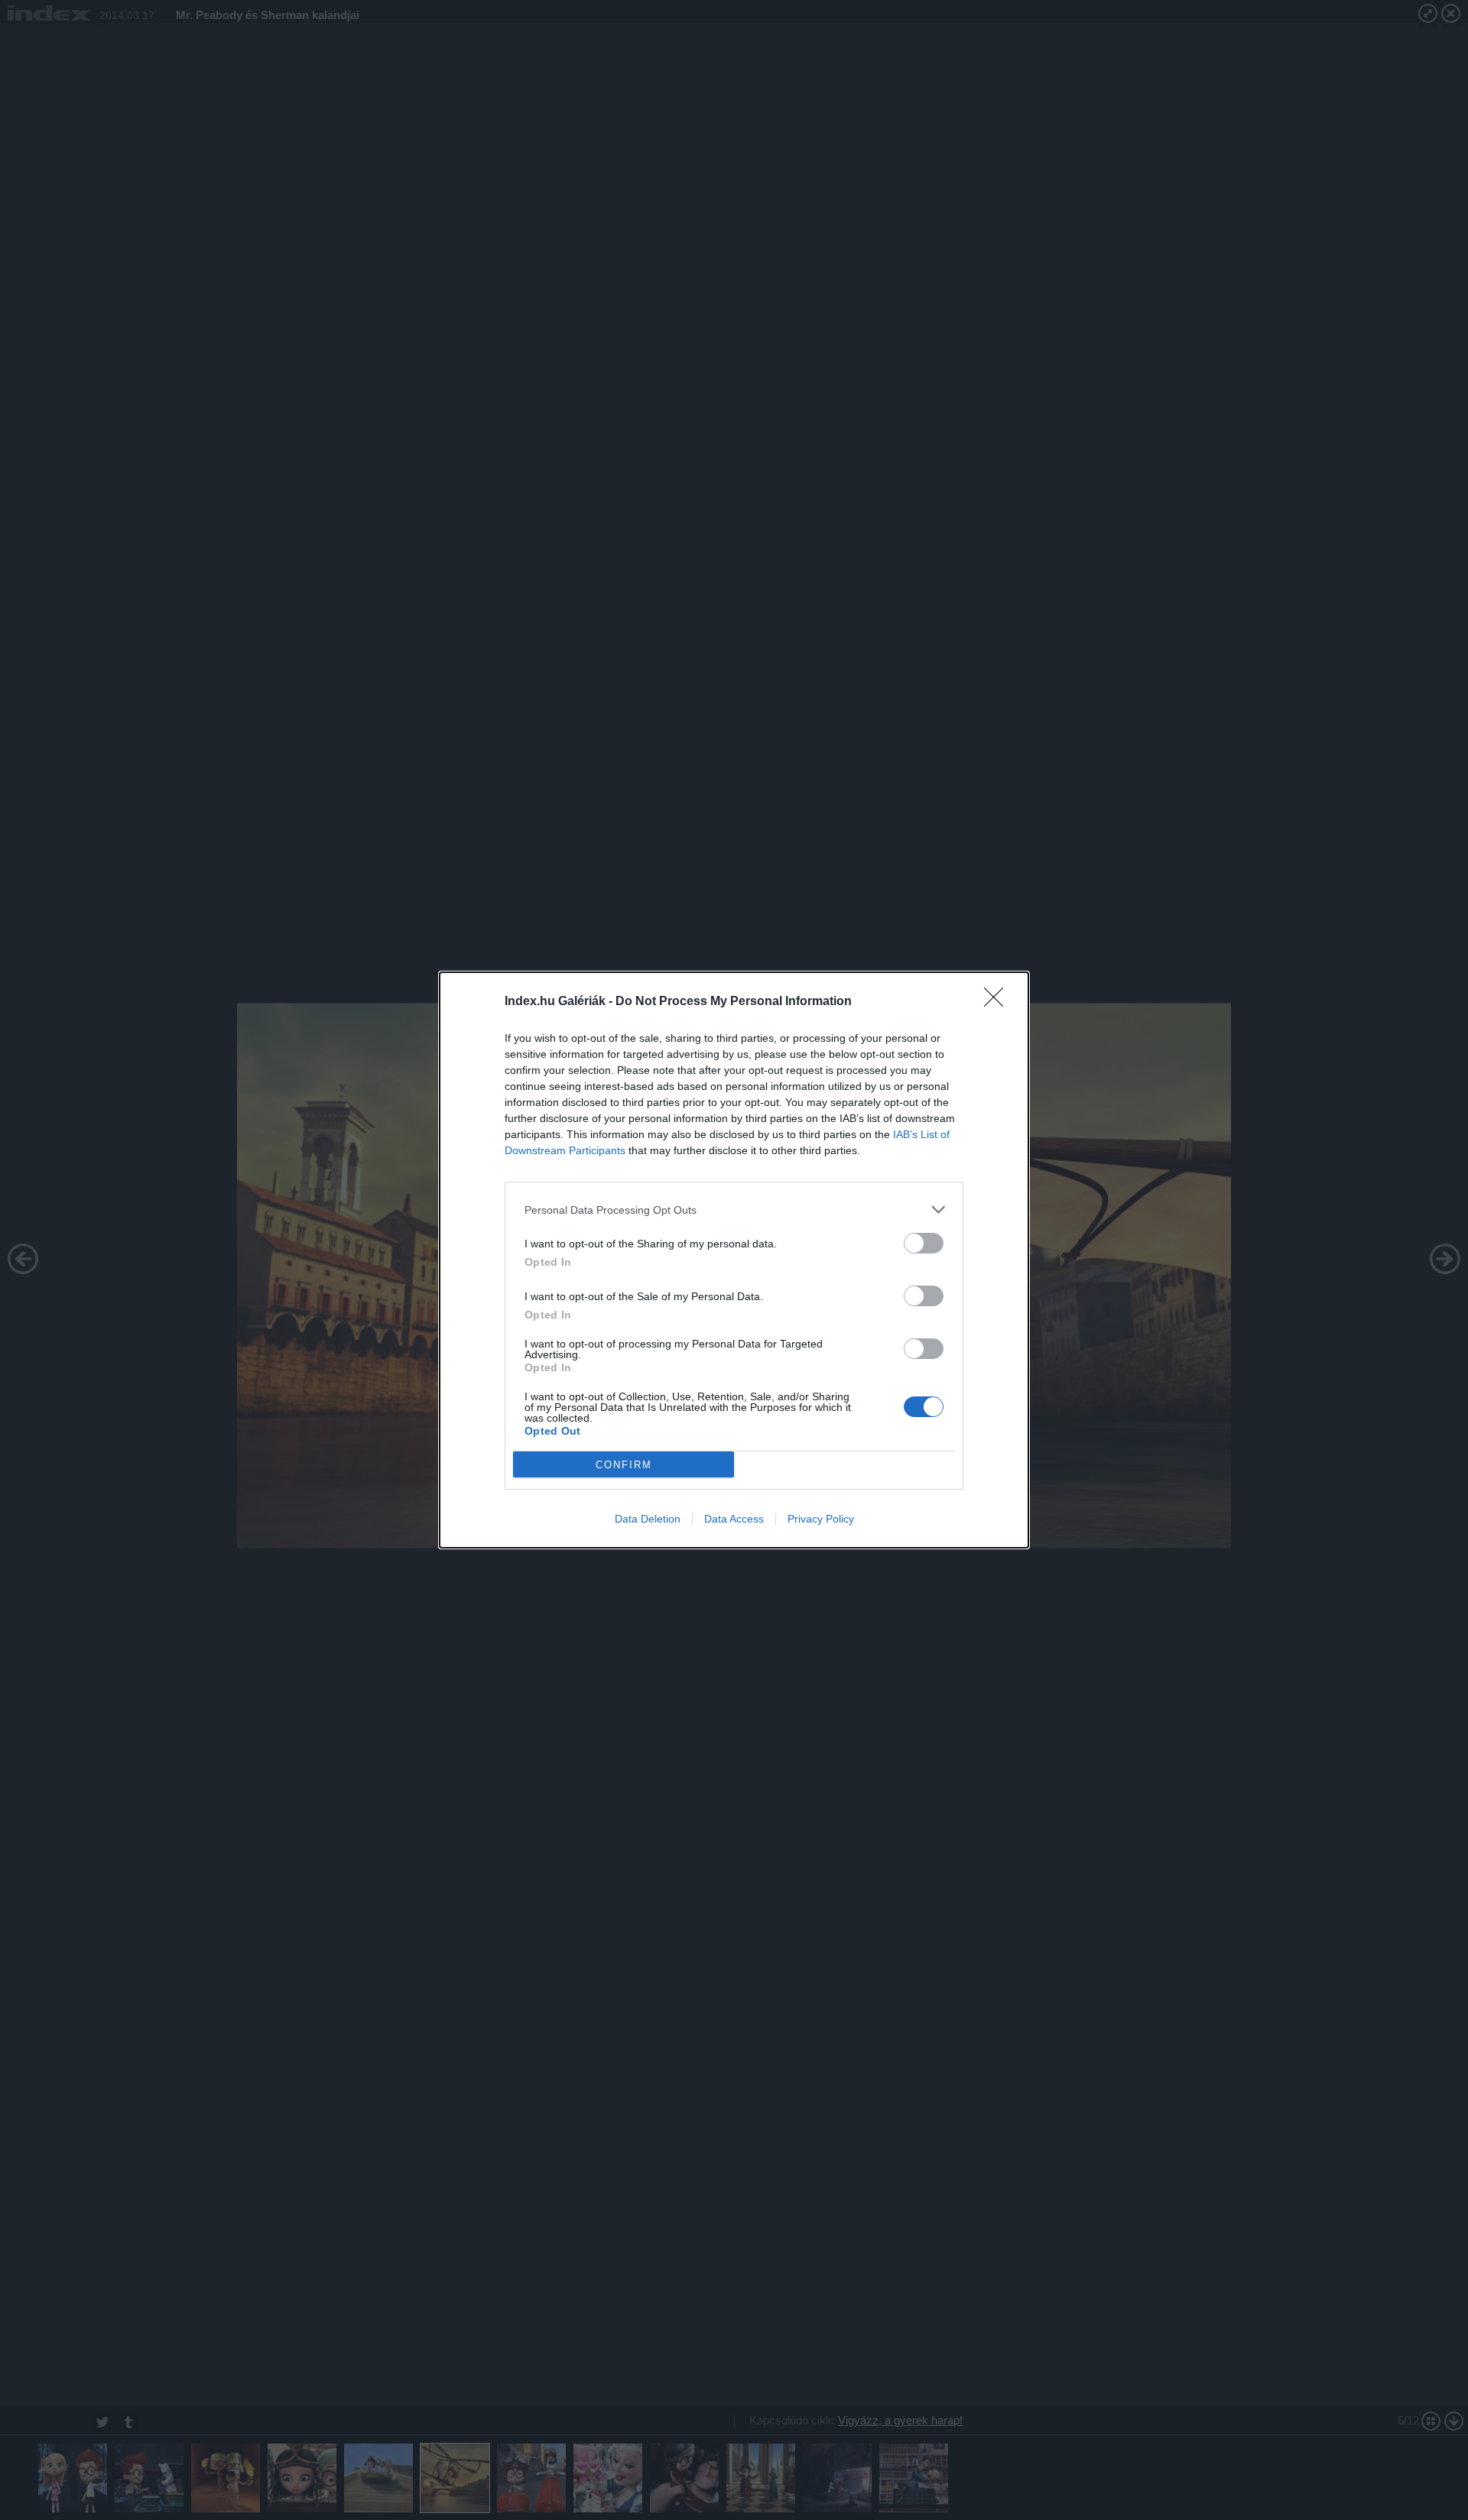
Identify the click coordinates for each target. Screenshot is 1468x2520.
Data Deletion (648, 1519)
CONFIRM (624, 1465)
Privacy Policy (821, 1519)
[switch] (924, 1243)
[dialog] (734, 1260)
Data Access (734, 1519)
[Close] (999, 1002)
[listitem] (734, 1210)
